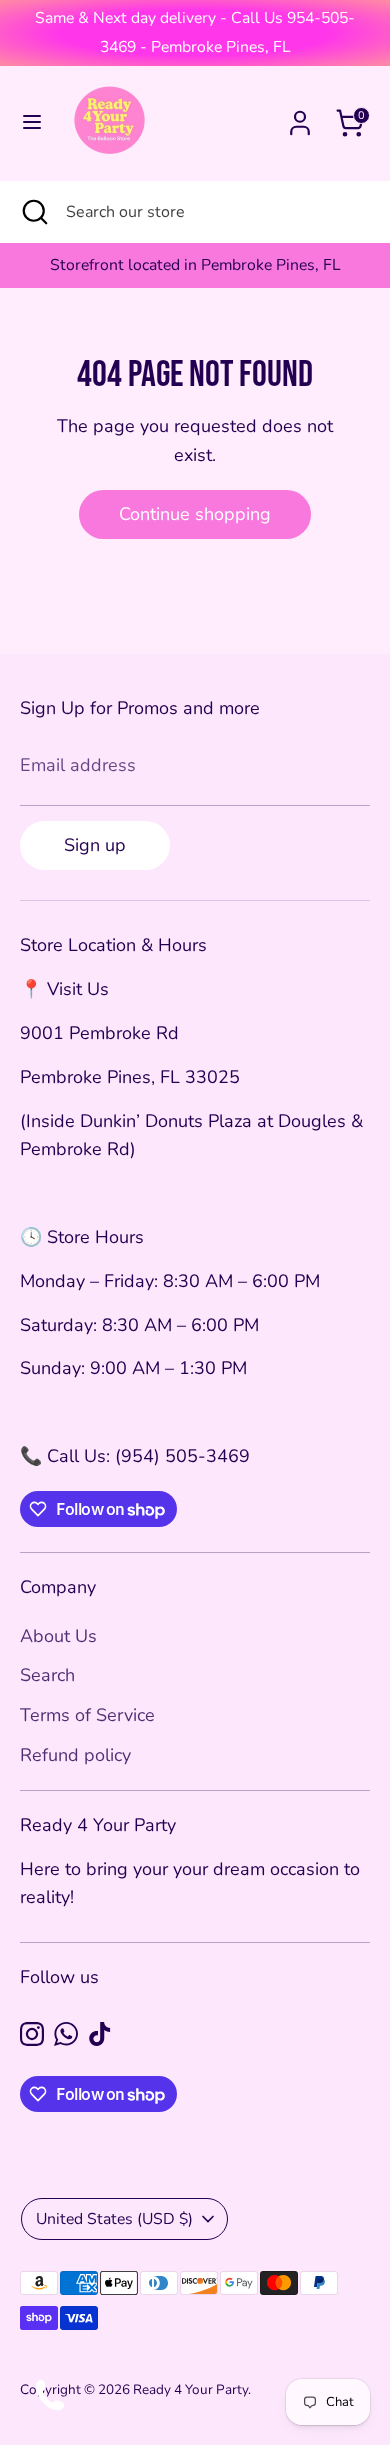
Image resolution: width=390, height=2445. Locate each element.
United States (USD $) (114, 2219)
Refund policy (75, 1755)
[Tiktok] (100, 2034)
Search (47, 1675)
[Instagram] (32, 2034)
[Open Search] (33, 212)
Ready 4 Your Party (190, 2389)
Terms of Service (87, 1715)
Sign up (95, 845)
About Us (58, 1636)
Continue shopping (195, 514)
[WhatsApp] (66, 2034)
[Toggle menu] (32, 122)
